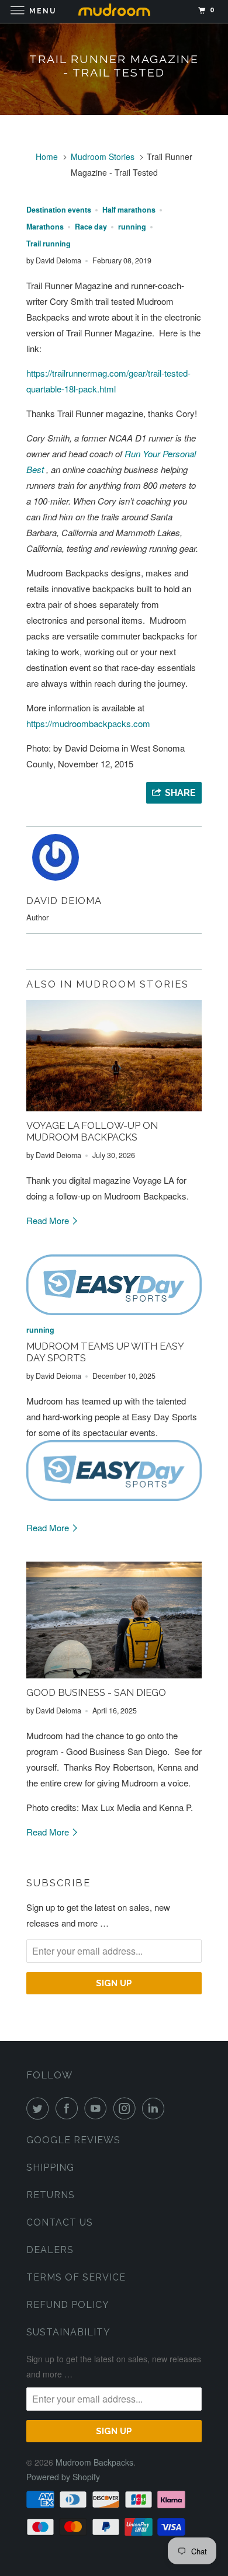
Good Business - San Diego (96, 1692)
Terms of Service (76, 2277)
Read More (49, 1220)
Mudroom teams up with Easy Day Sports (105, 1352)
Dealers (50, 2250)
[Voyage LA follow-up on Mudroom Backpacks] (114, 1056)
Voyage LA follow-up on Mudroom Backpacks (92, 1131)
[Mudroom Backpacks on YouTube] (98, 2108)
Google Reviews (73, 2140)
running (132, 227)
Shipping (50, 2167)
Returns (51, 2195)
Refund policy (68, 2305)
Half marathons (129, 210)
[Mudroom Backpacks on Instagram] (127, 2108)
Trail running (49, 244)
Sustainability (68, 2332)
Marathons (45, 227)
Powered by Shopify (63, 2477)
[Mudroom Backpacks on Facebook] (69, 2108)
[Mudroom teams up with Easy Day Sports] (114, 1285)
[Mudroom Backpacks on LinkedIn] (156, 2108)
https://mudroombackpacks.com (88, 723)
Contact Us (60, 2222)
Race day (91, 227)
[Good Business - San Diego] (114, 1620)
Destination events (59, 210)
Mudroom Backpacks (94, 2462)
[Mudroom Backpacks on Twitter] (40, 2108)
